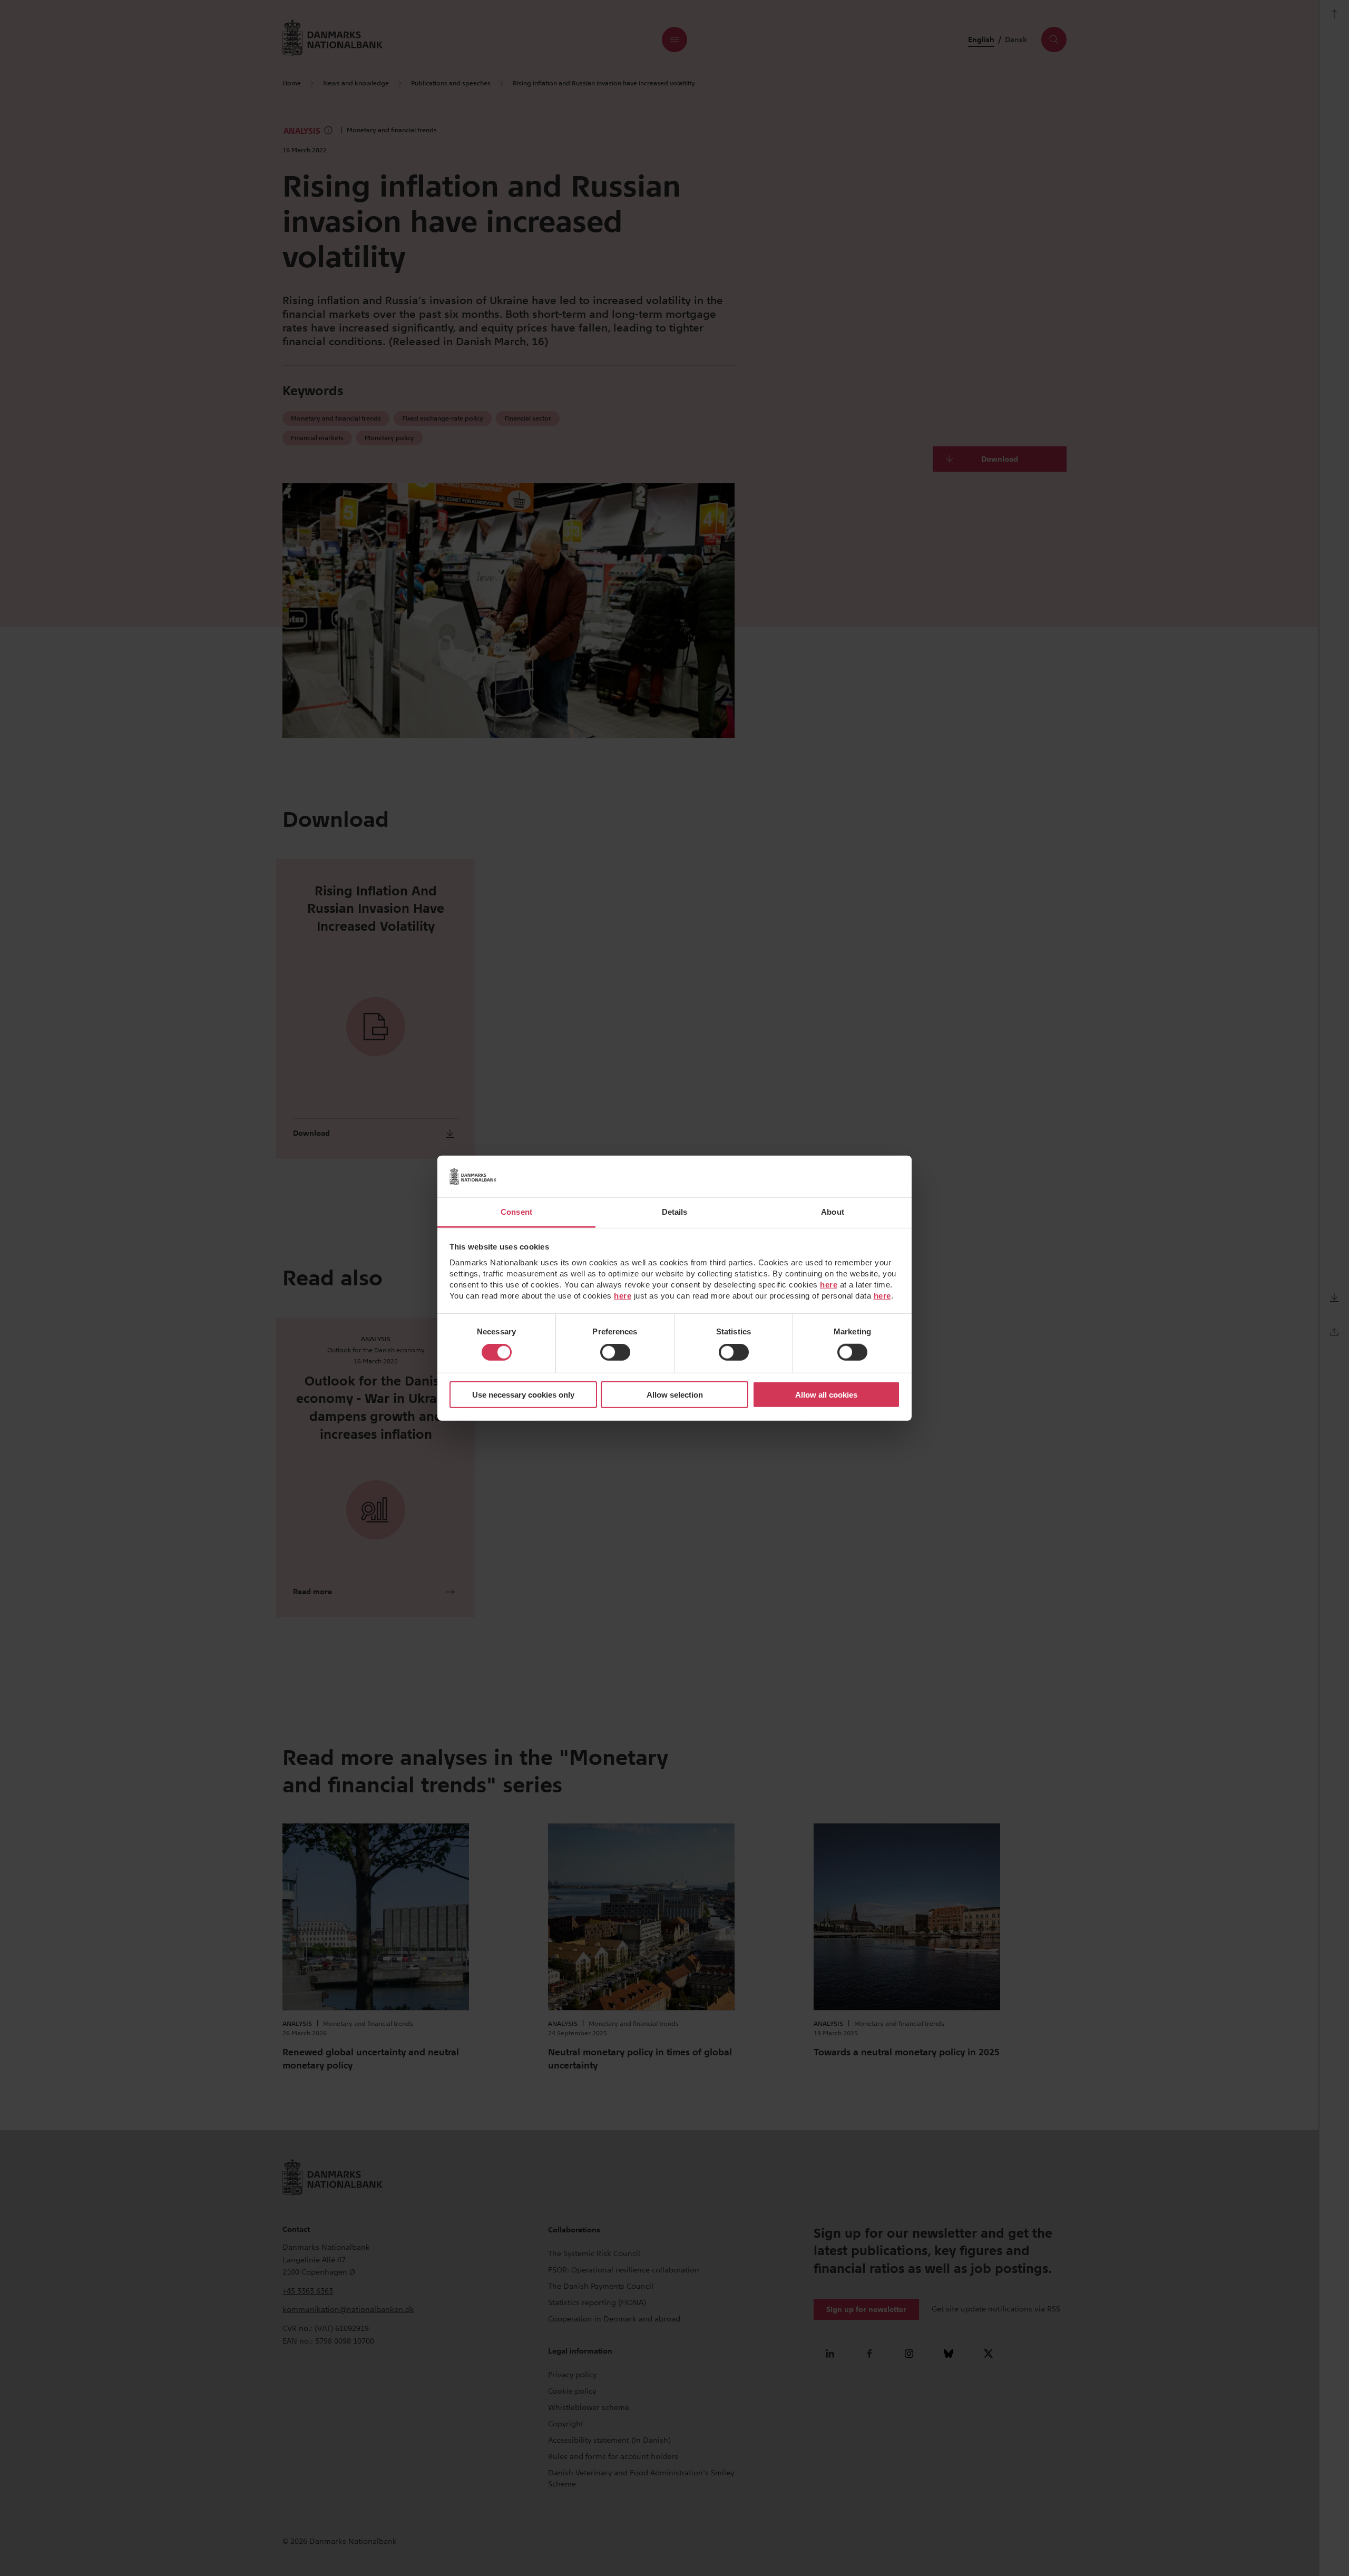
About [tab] (833, 1212)
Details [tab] (675, 1212)
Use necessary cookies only (523, 1395)
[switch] (615, 1352)
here (829, 1285)
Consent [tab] (516, 1212)
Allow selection (675, 1395)
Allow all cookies (826, 1395)
